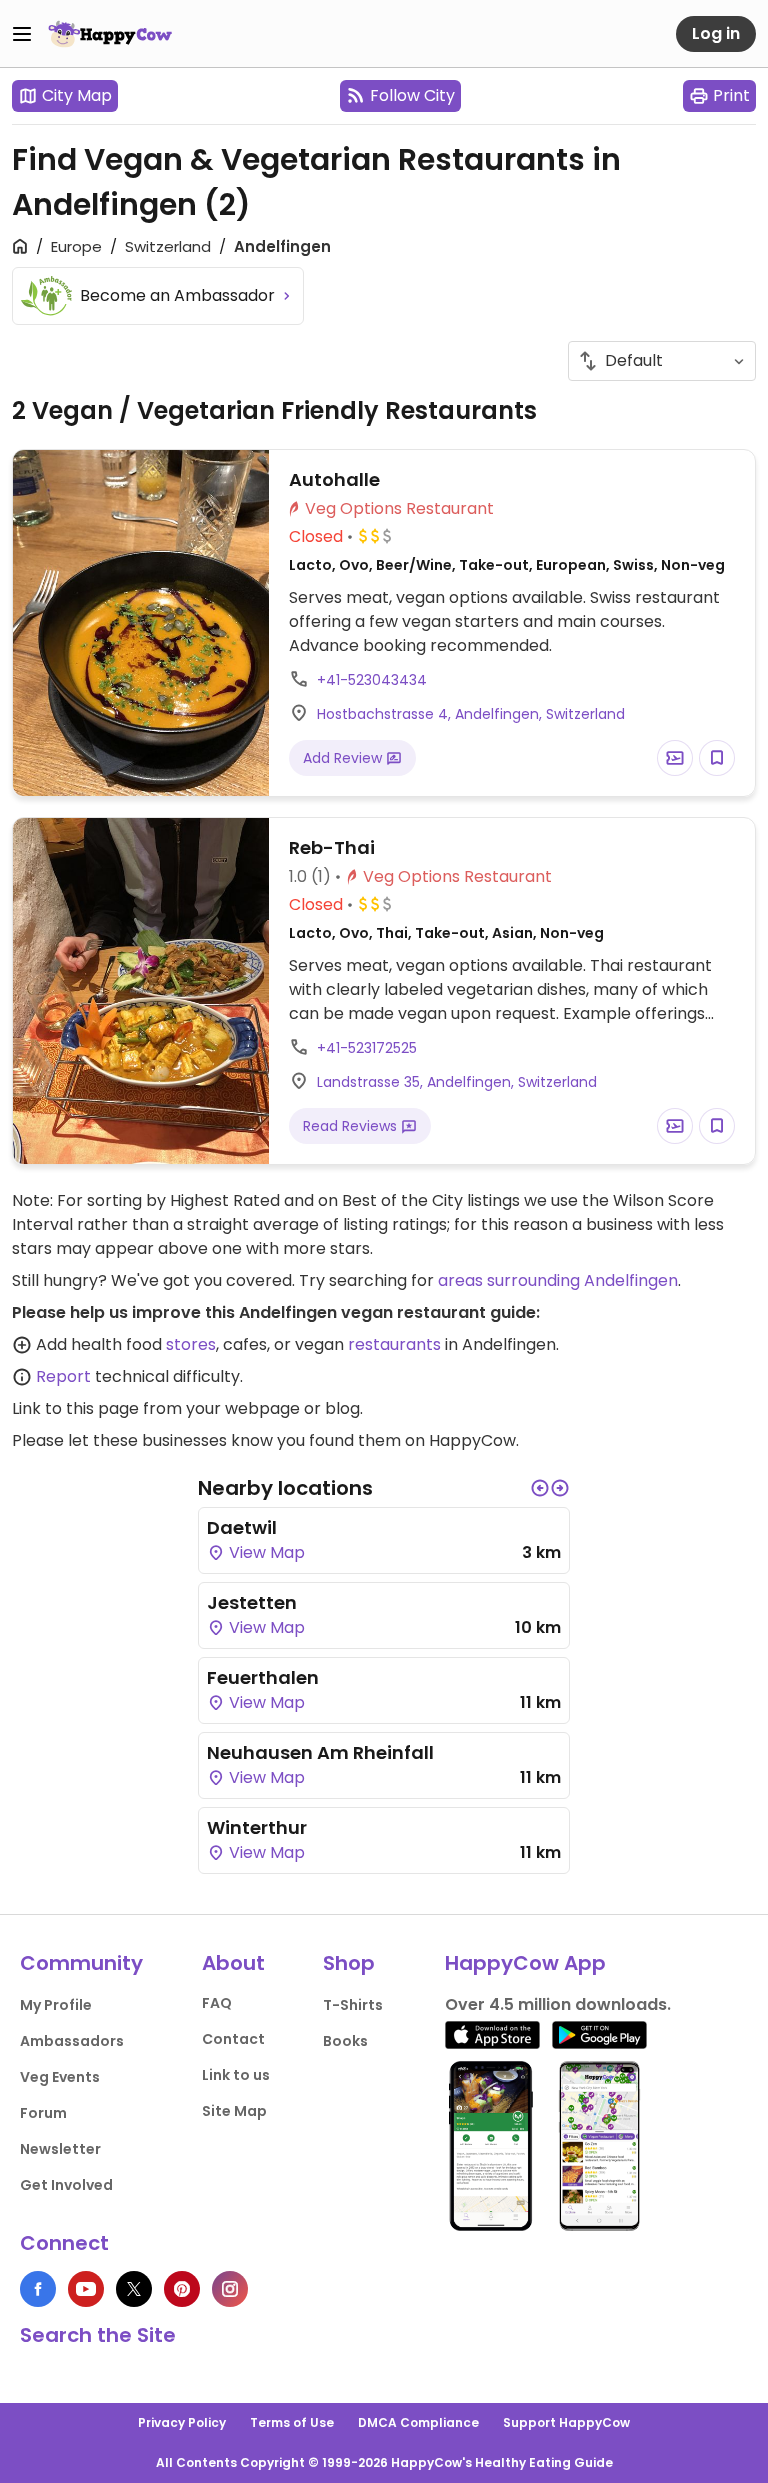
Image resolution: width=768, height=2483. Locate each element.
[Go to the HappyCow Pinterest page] (182, 2289)
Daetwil (242, 1527)
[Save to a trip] (675, 758)
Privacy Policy (182, 2422)
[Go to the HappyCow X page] (134, 2289)
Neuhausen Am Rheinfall (320, 1752)
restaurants (394, 1344)
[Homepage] (110, 34)
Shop (349, 1963)
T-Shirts (353, 2005)
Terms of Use (292, 2422)
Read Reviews (352, 1126)
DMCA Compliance (418, 2422)
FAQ (217, 2003)
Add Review (344, 758)
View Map (265, 1552)
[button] (540, 1488)
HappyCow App (525, 1963)
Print (731, 95)
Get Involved (66, 2185)
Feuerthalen (263, 1677)
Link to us (236, 2075)
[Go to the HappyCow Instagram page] (230, 2289)
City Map (77, 95)
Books (345, 2041)
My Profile (56, 2005)
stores (191, 1344)
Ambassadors (72, 2041)
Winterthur (257, 1827)
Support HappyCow (566, 2422)
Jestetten (252, 1602)
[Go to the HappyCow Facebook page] (38, 2289)
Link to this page (75, 1408)
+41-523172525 (367, 1048)
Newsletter (60, 2149)
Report (63, 1376)
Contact (233, 2039)
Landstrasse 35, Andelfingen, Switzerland (457, 1082)
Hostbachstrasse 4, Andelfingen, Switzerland (471, 714)
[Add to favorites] (717, 758)
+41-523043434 (372, 680)
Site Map (234, 2111)
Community (81, 1963)
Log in (716, 33)
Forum (43, 2113)
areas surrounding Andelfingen (558, 1280)
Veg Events (60, 2077)
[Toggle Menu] (22, 34)
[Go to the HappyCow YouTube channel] (86, 2289)
